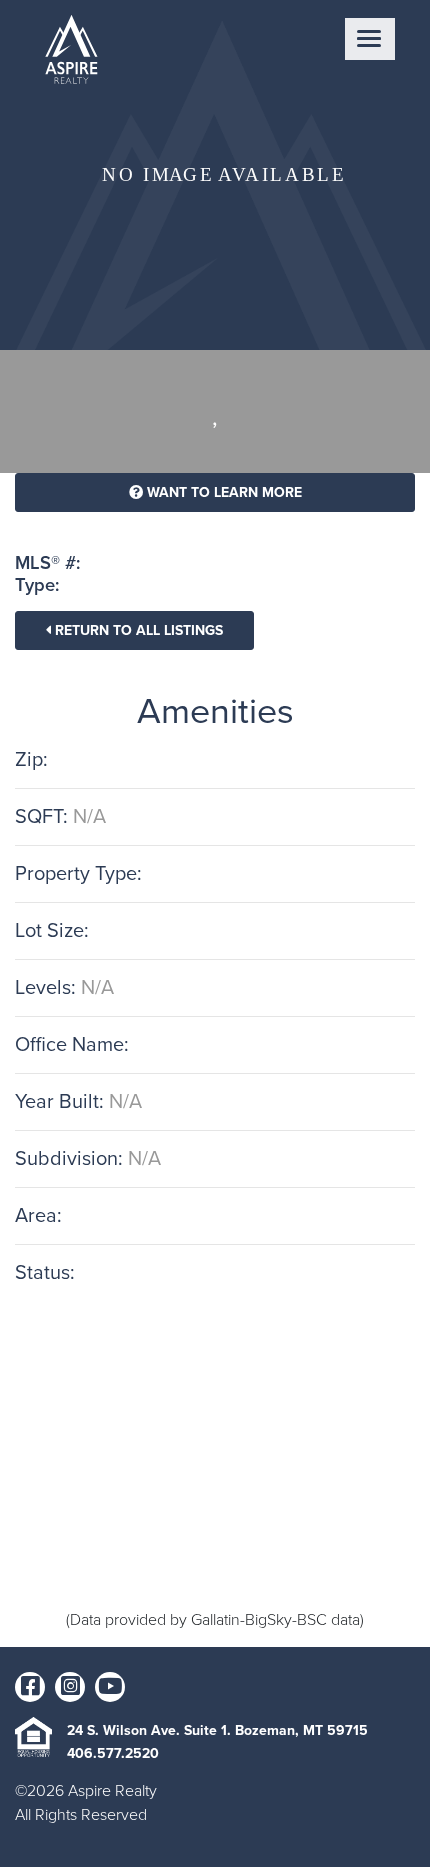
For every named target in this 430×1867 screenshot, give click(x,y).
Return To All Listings (137, 630)
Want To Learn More (222, 492)
